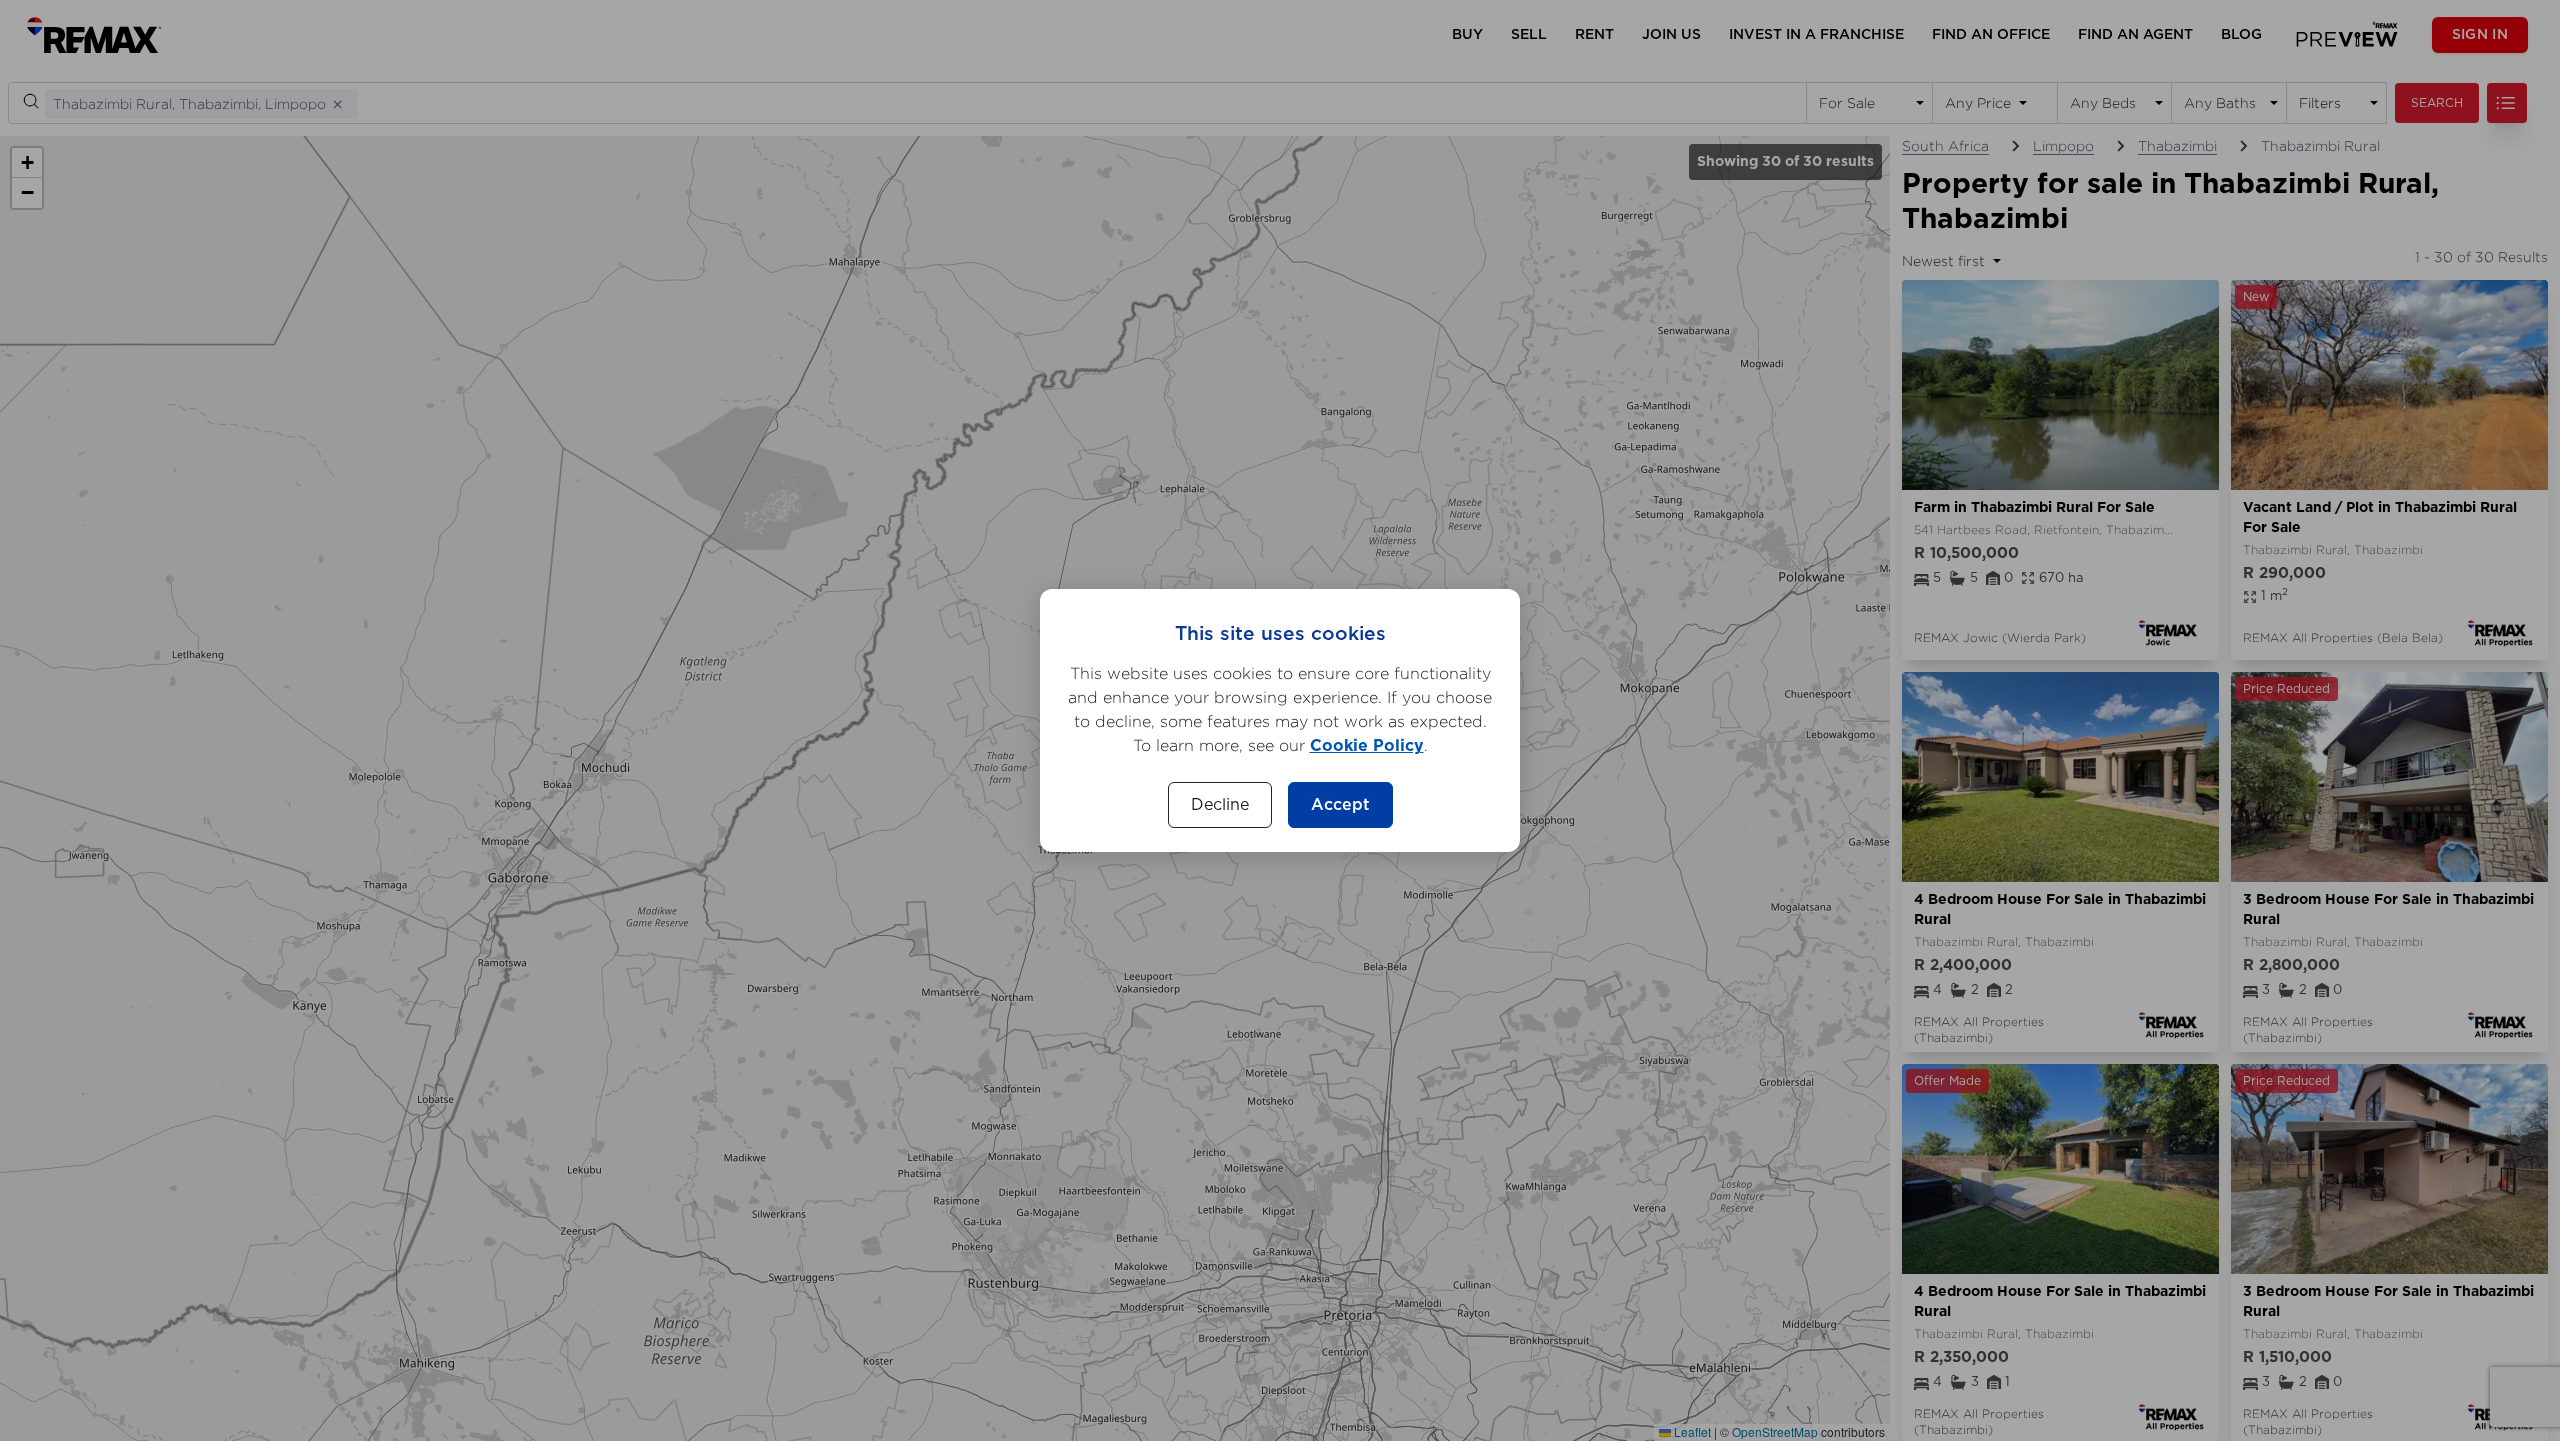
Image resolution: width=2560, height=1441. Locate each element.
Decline (1220, 805)
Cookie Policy (1367, 746)
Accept (1340, 805)
